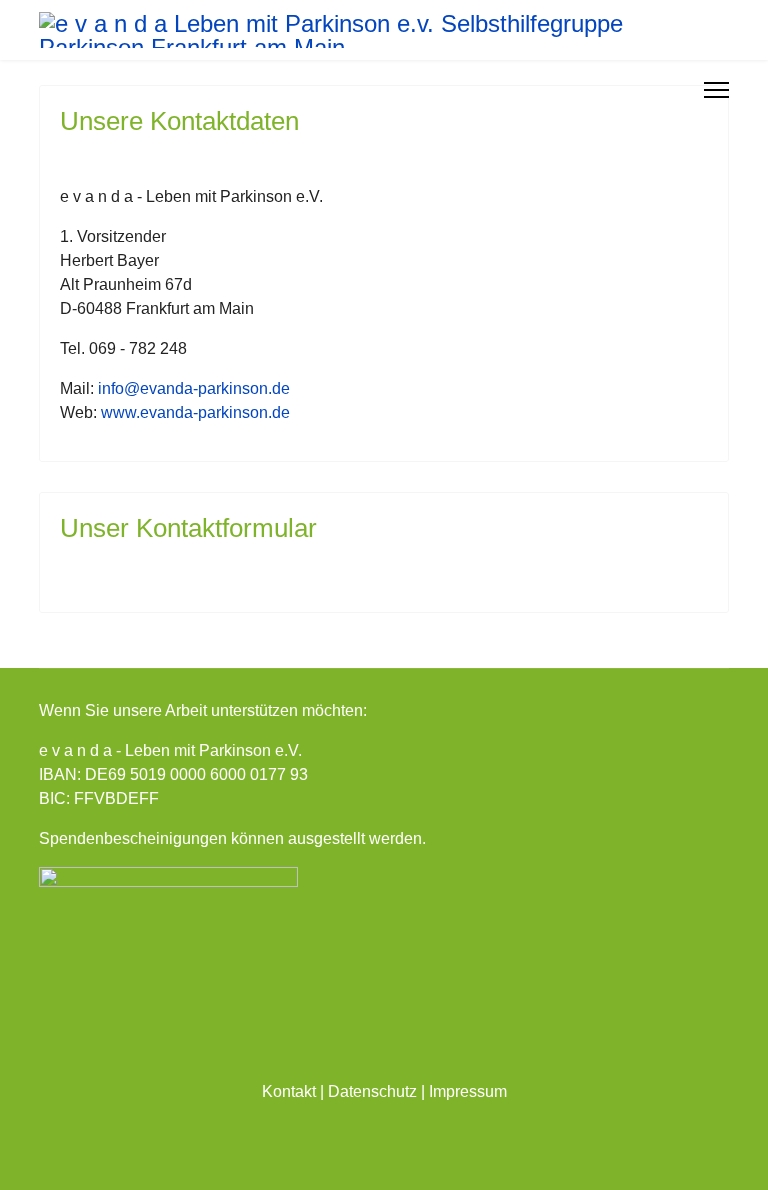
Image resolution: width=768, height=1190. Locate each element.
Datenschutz (372, 1091)
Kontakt (289, 1091)
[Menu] (716, 90)
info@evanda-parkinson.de (194, 388)
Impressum (468, 1091)
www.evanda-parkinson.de (195, 412)
